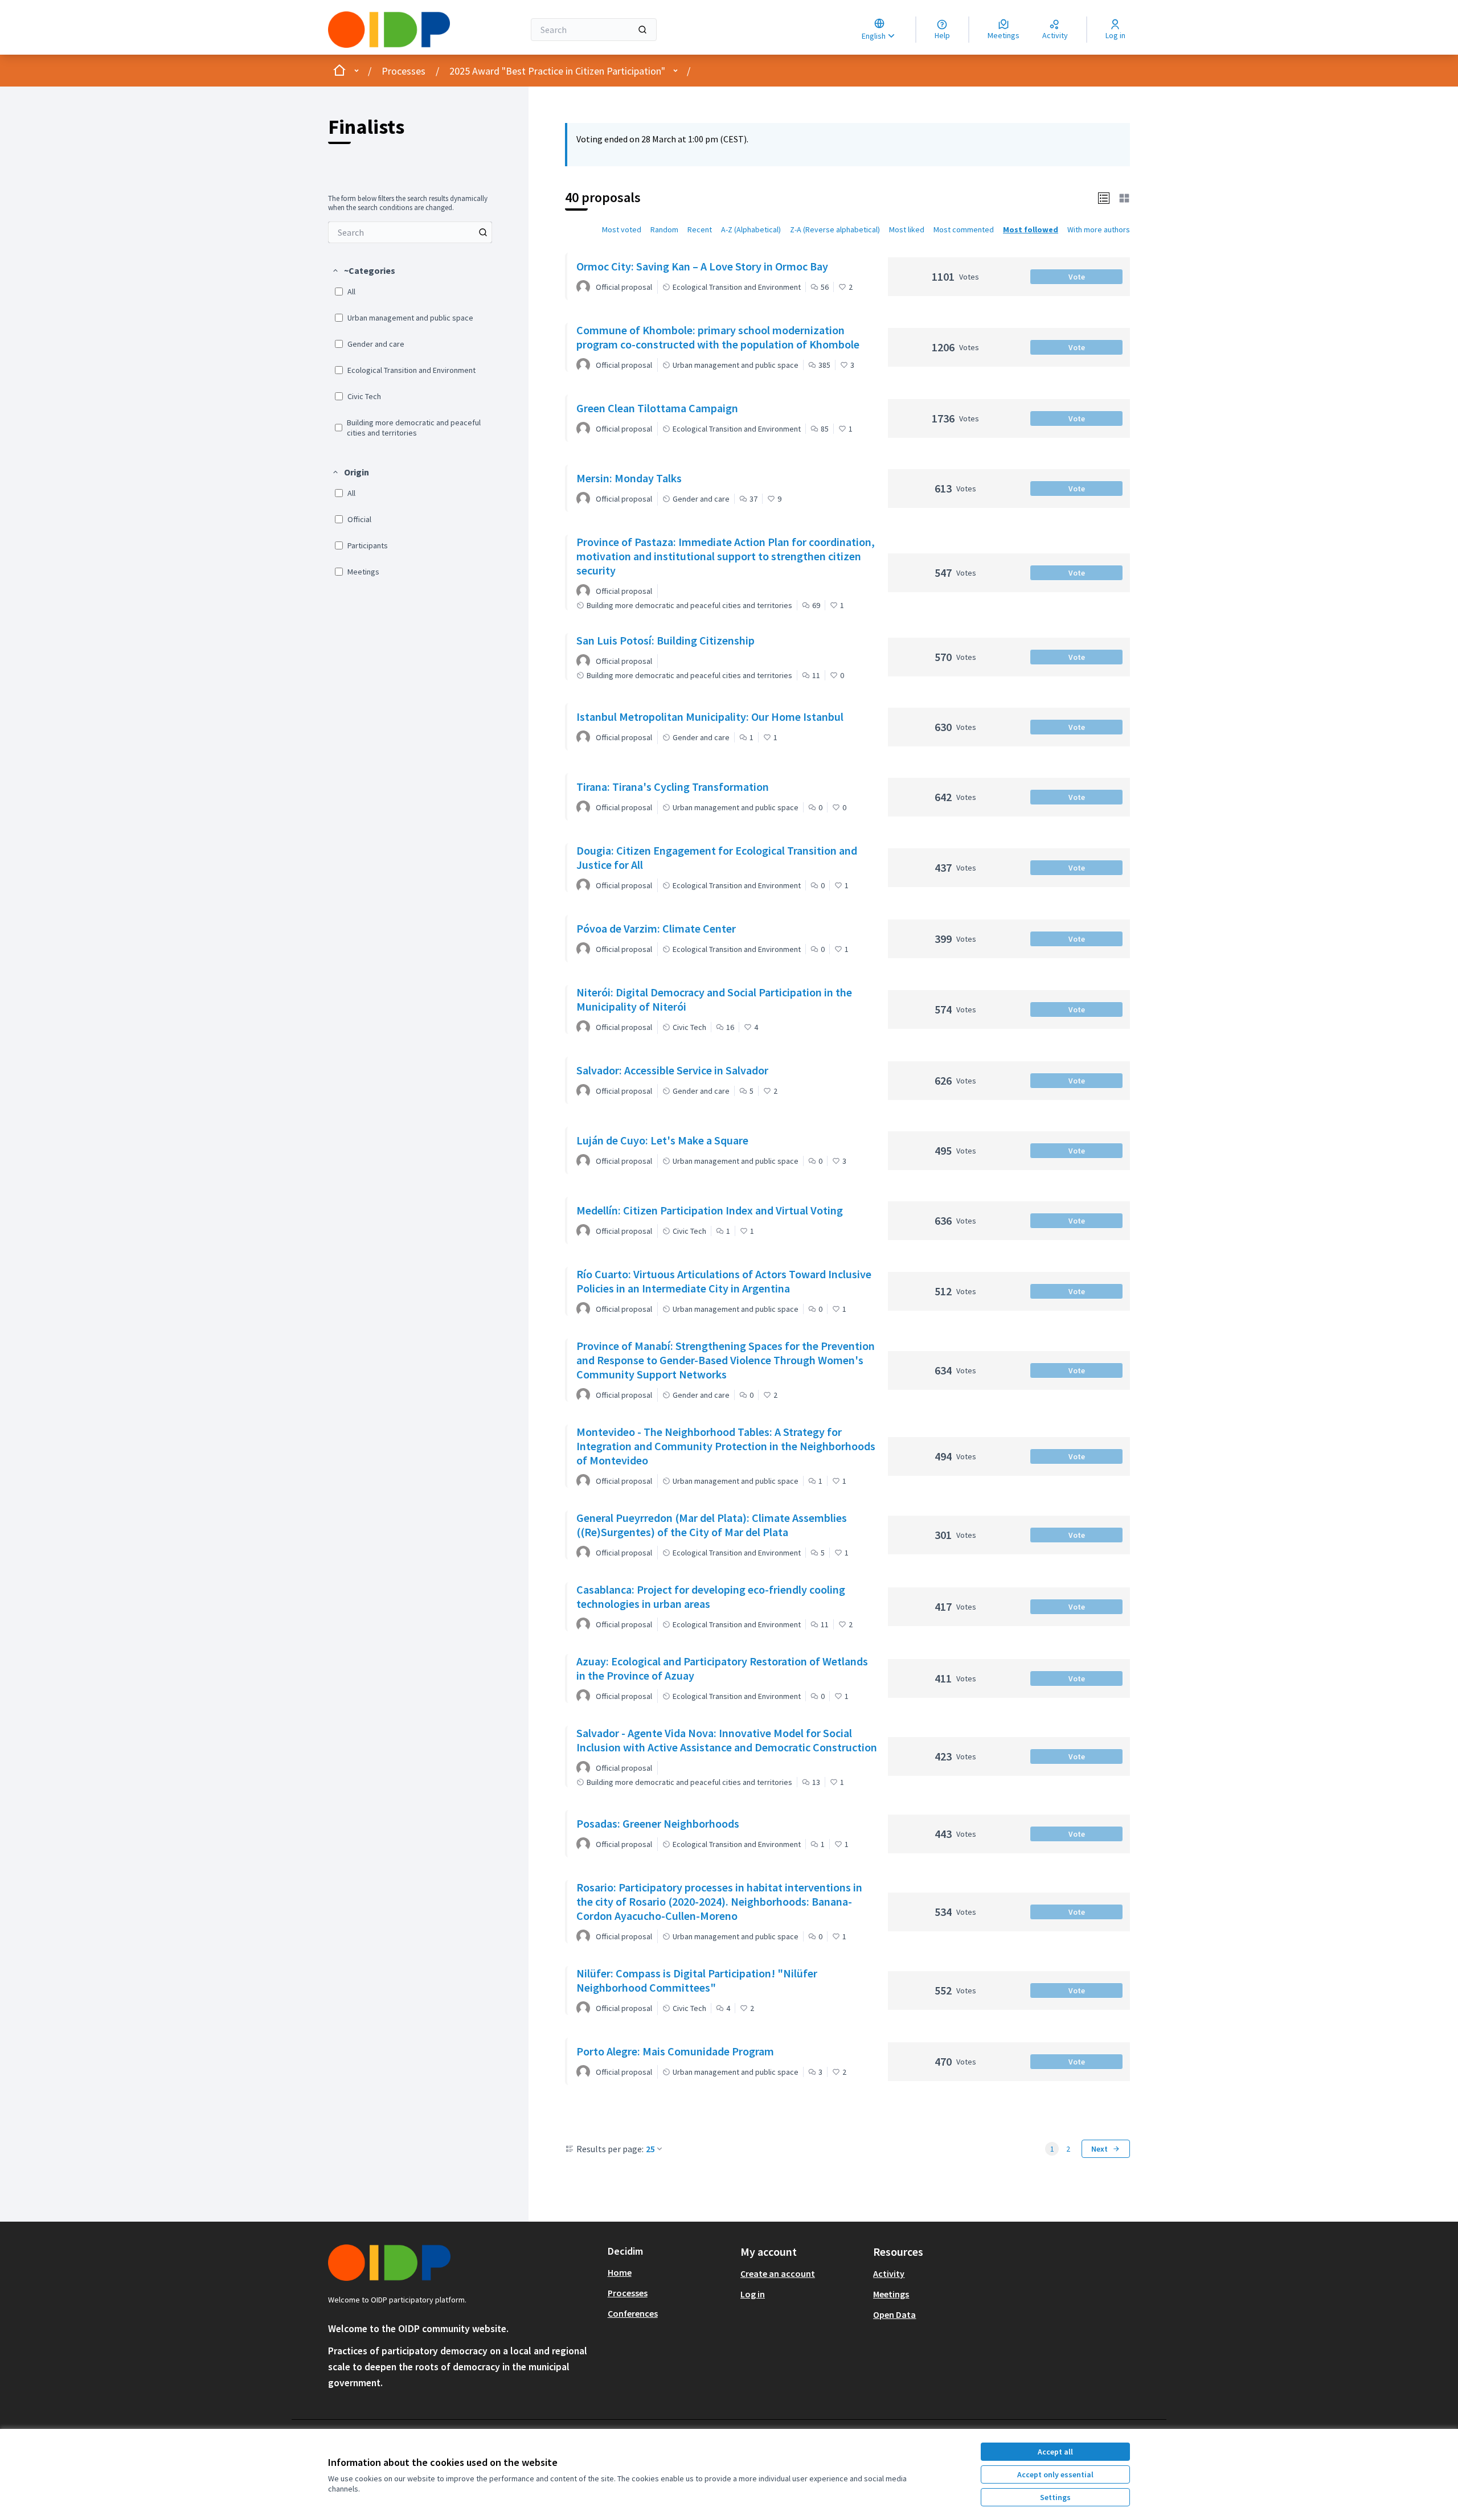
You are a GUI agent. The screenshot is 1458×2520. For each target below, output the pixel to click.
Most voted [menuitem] (622, 229)
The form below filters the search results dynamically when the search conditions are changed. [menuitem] (408, 203)
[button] (363, 270)
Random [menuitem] (664, 229)
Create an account (778, 2273)
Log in (753, 2294)
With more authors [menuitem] (1099, 229)
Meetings (891, 2294)
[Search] (642, 30)
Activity (889, 2273)
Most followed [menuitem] (1031, 229)
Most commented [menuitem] (964, 229)
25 (650, 2149)
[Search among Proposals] (483, 232)
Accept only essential (1055, 2474)
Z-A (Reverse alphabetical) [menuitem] (835, 229)
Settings (1055, 2497)
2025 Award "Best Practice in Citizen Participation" (557, 71)
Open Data (894, 2314)
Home (620, 2272)
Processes (404, 71)
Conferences (633, 2313)
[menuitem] (410, 232)
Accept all (1055, 2452)
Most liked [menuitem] (907, 229)
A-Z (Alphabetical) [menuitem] (751, 229)
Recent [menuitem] (700, 229)
